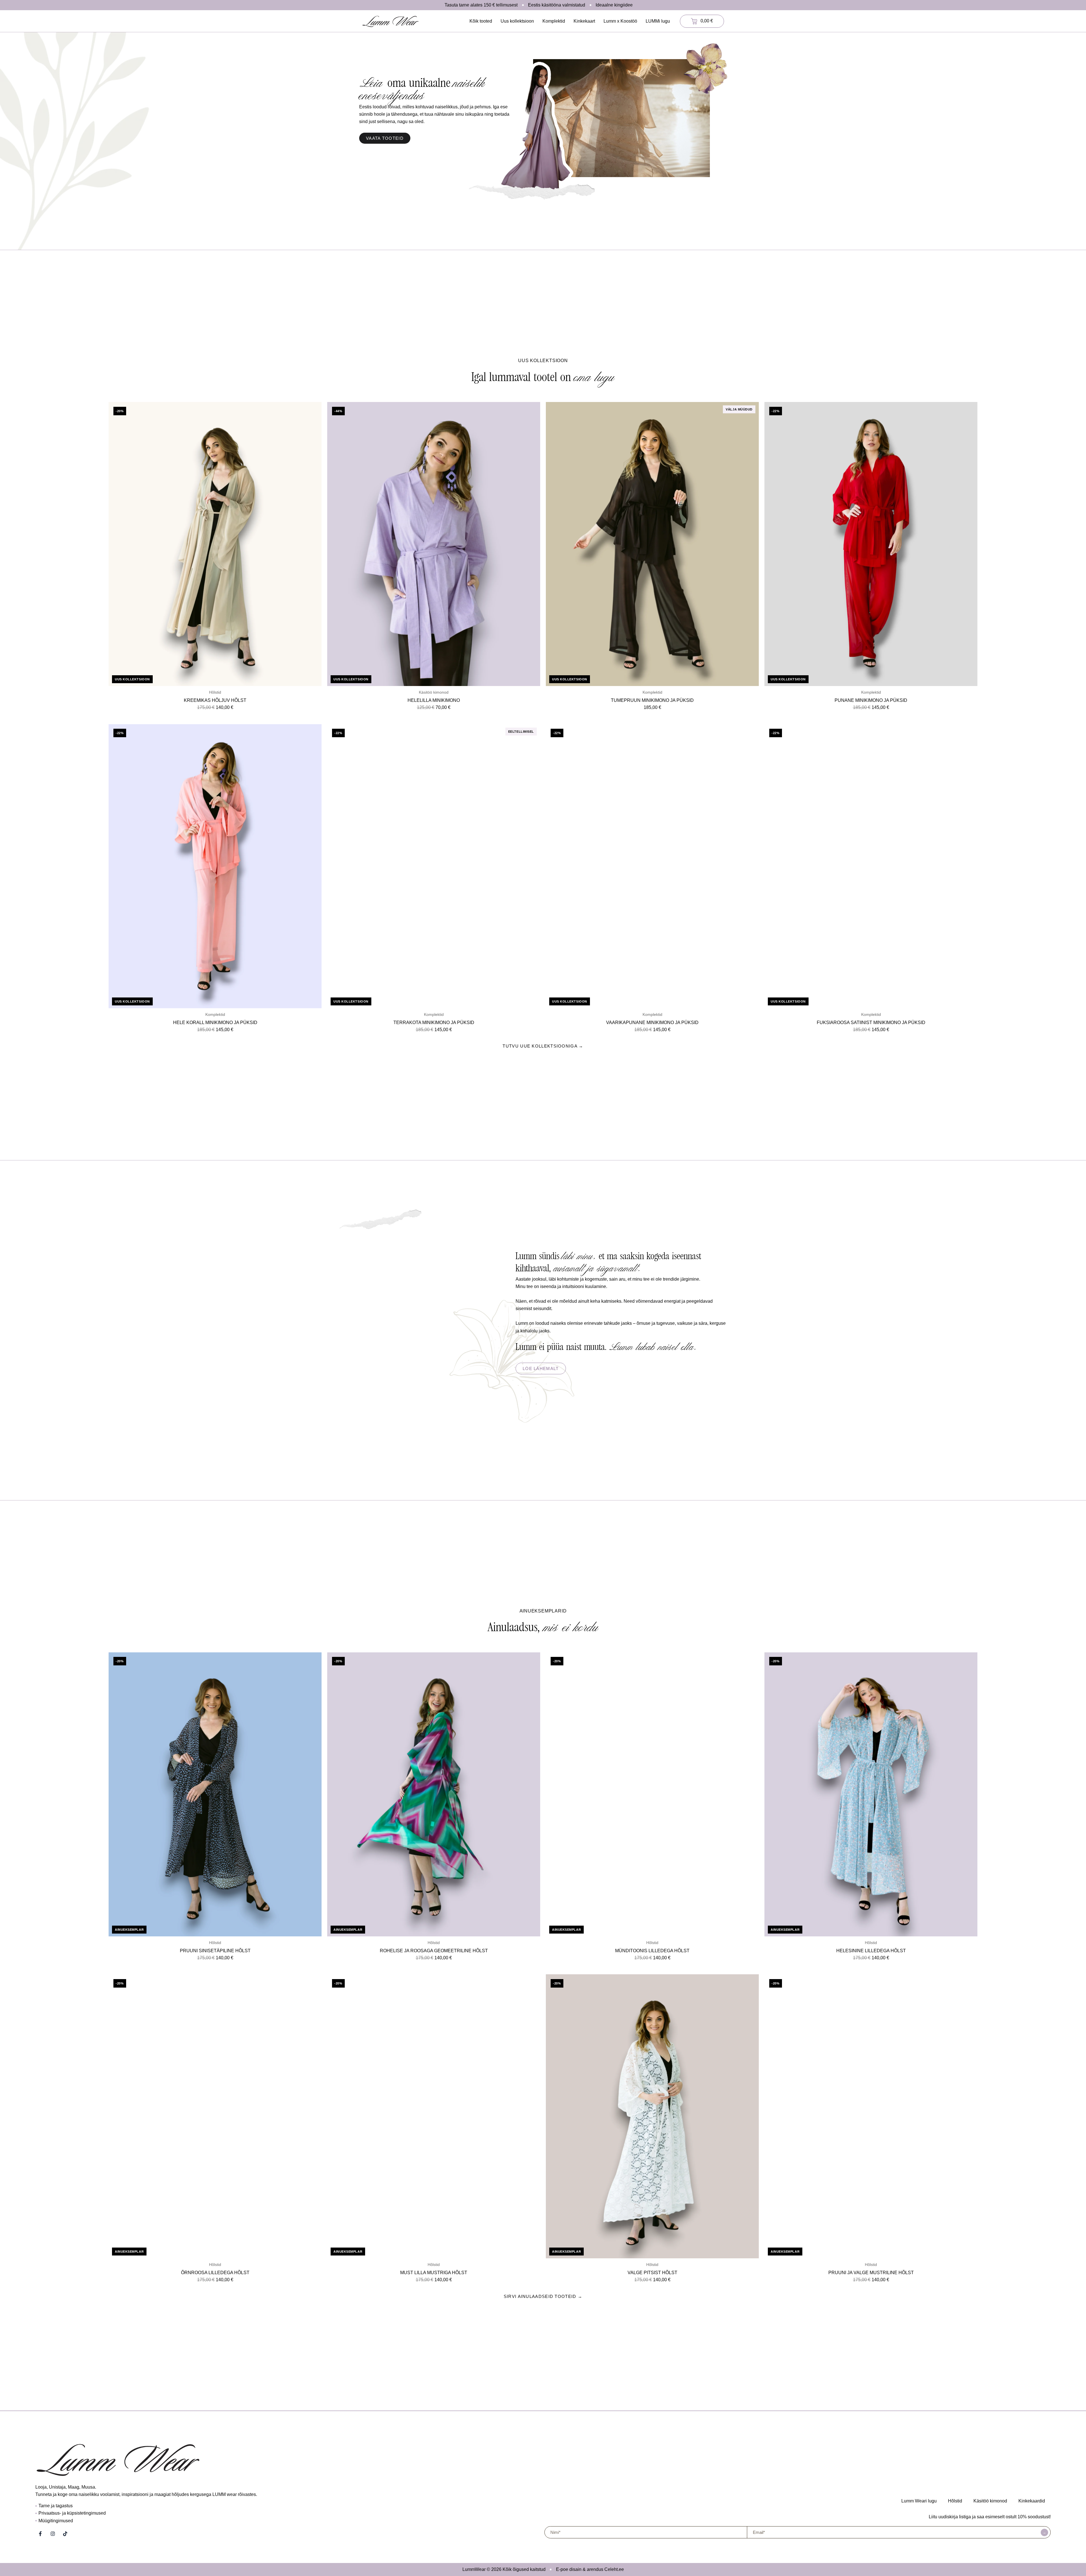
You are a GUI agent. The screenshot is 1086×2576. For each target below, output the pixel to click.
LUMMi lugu (658, 21)
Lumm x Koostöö (620, 21)
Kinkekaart (584, 21)
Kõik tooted (481, 21)
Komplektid (554, 21)
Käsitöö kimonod (990, 2501)
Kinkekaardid (1032, 2501)
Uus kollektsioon (517, 21)
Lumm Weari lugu (919, 2501)
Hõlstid (955, 2501)
